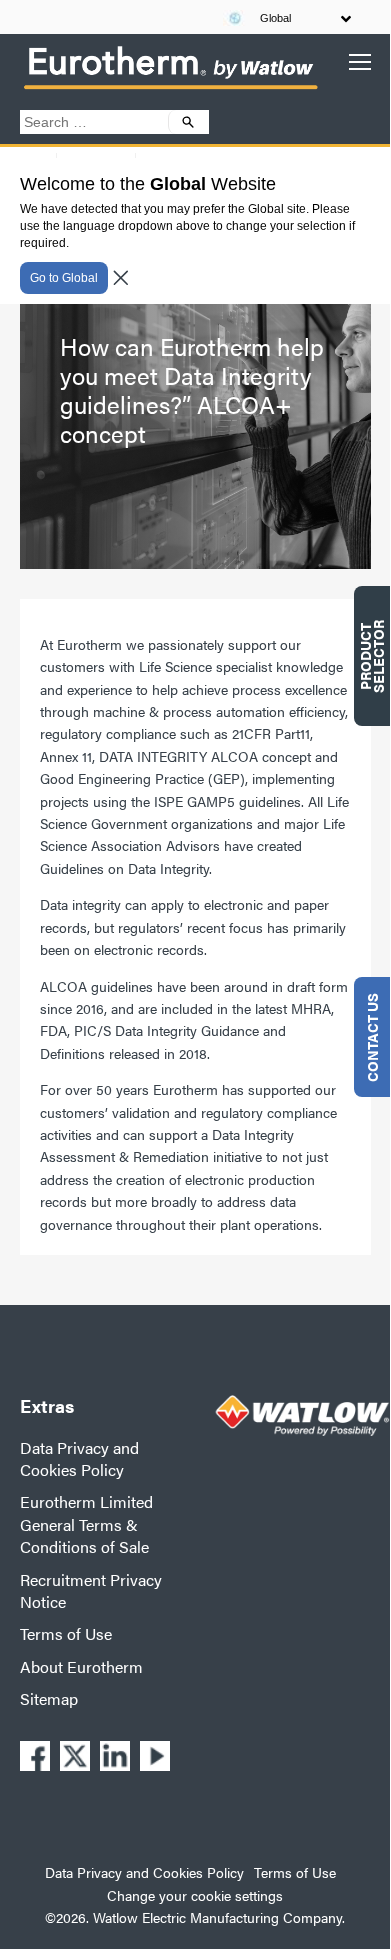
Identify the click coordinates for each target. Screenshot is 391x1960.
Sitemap (49, 1698)
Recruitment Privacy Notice (91, 1590)
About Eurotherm (81, 1666)
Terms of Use (66, 1633)
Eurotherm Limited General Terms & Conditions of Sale (86, 1524)
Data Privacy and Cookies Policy (79, 1458)
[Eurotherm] (170, 88)
